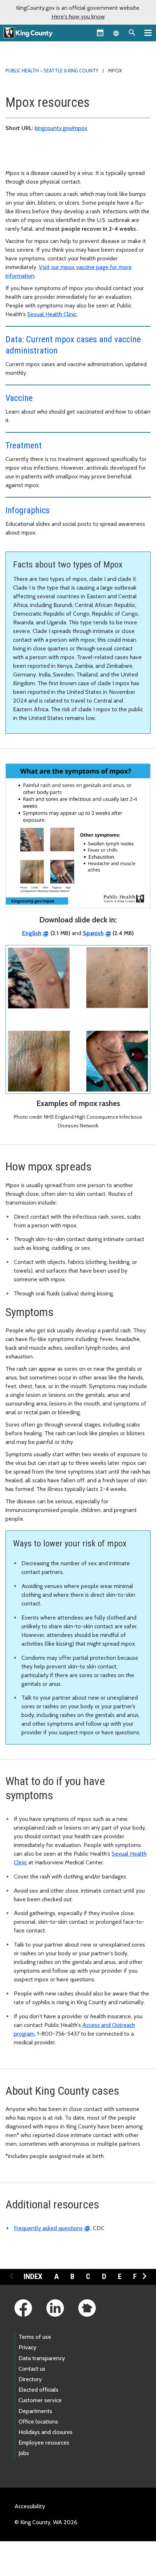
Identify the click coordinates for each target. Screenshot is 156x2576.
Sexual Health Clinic (52, 314)
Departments (35, 2411)
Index (33, 2276)
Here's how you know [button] (78, 16)
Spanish (93, 933)
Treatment (24, 445)
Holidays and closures (46, 2432)
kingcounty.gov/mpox (61, 128)
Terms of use (35, 2337)
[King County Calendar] (100, 33)
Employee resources (44, 2443)
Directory (30, 2379)
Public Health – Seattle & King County (52, 71)
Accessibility (30, 2506)
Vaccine (19, 398)
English (32, 933)
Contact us (32, 2369)
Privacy (27, 2347)
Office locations (38, 2422)
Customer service (40, 2400)
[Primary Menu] (148, 33)
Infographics (28, 510)
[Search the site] (132, 33)
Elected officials (38, 2390)
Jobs (24, 2453)
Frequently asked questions (48, 2228)
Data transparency (42, 2358)
